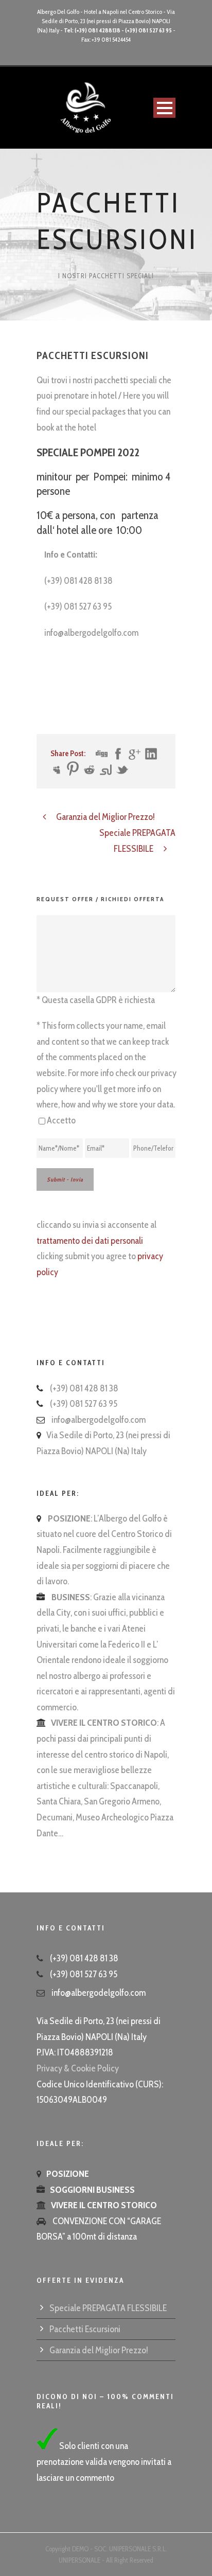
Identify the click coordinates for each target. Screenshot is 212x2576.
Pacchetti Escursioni (85, 2329)
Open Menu (164, 108)
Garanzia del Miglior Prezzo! (99, 2350)
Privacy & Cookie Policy (78, 2068)
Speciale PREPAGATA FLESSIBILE (108, 2308)
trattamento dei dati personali (90, 1241)
